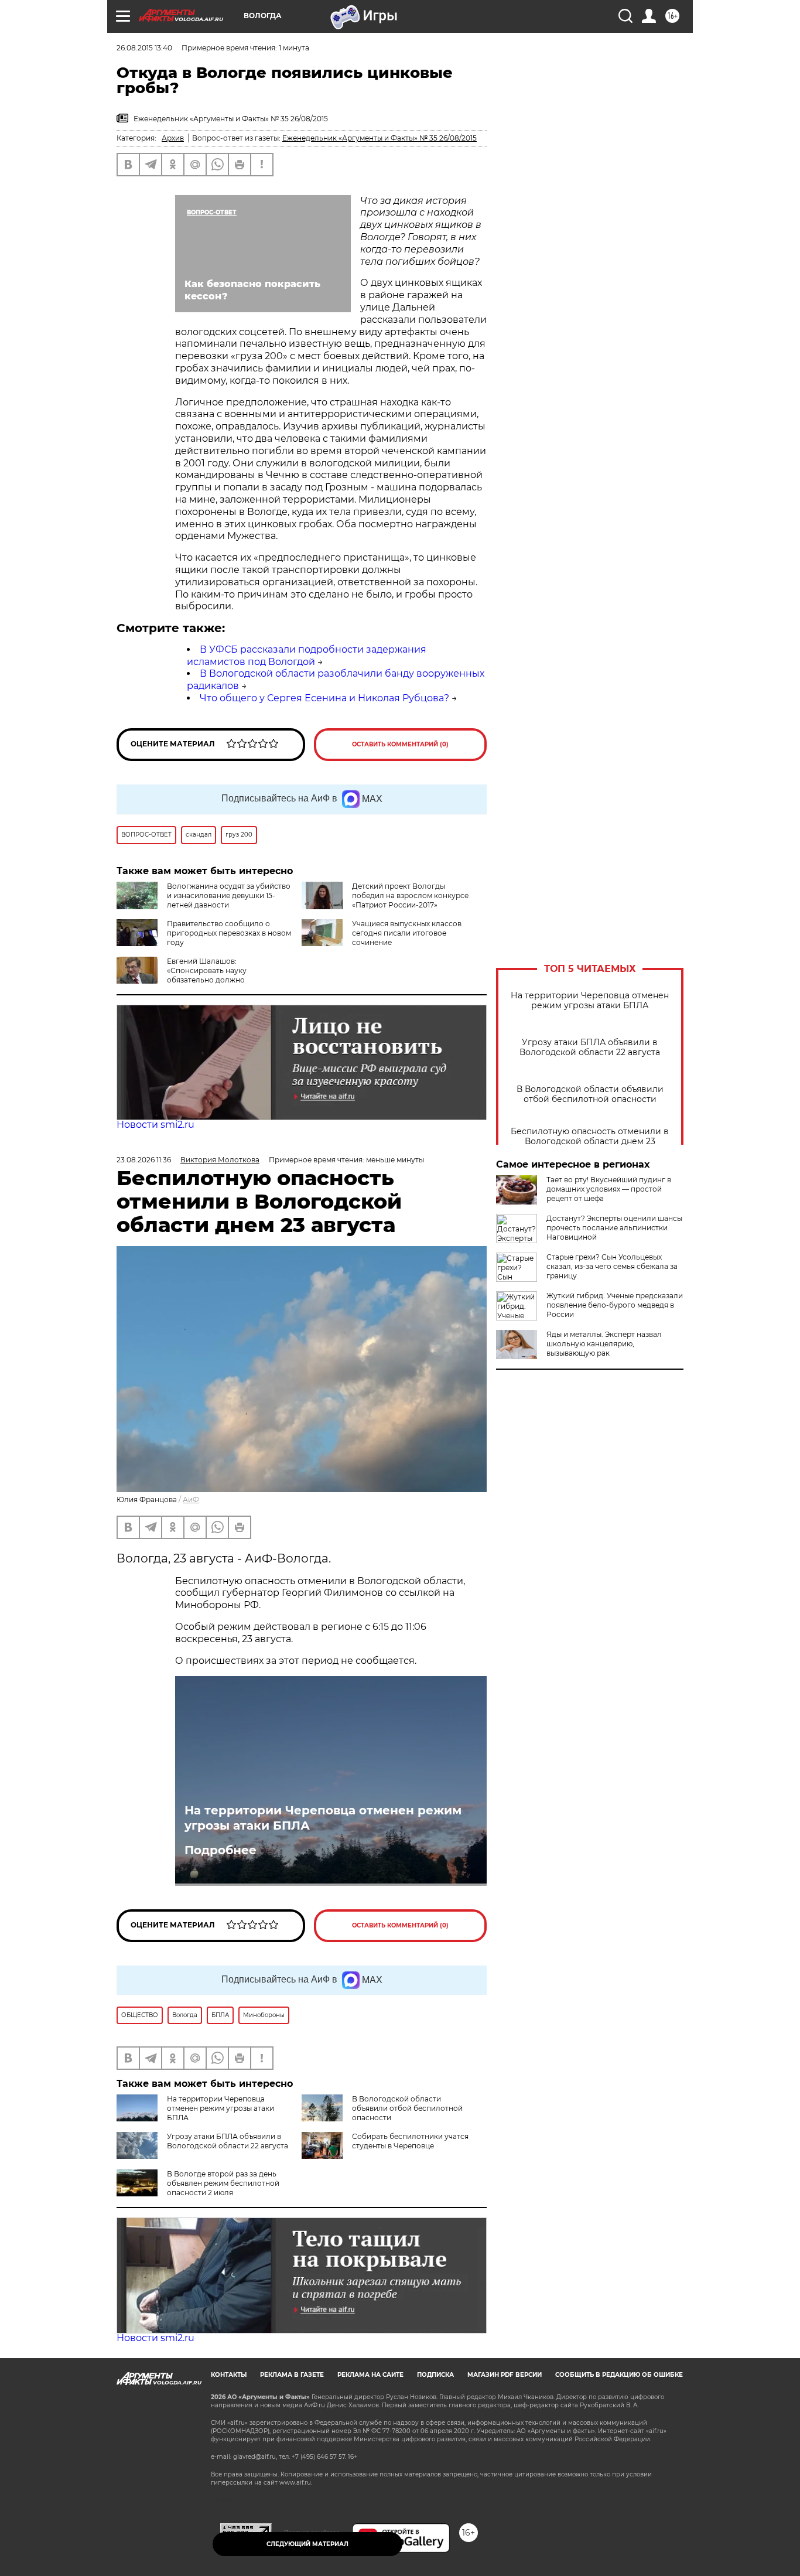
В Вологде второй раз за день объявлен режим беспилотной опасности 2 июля (223, 2183)
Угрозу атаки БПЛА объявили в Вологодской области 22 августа (590, 1048)
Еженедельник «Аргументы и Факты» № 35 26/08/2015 (380, 138)
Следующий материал (307, 2544)
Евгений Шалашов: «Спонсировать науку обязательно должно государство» (182, 975)
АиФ (191, 1499)
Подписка (435, 2375)
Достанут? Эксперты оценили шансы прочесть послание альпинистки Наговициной (614, 1228)
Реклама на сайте (370, 2375)
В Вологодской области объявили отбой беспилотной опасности (590, 1094)
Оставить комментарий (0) (400, 744)
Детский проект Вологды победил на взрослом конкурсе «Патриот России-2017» (410, 895)
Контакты (229, 2375)
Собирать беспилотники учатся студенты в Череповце (410, 2141)
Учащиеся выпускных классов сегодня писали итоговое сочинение (407, 933)
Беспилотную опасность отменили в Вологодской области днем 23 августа (590, 1142)
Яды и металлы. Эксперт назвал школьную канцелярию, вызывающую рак (604, 1344)
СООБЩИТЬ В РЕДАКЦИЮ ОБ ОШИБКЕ (619, 2375)
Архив (173, 138)
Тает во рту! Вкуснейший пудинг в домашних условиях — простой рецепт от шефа (609, 1189)
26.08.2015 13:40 (144, 48)
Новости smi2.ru (155, 1125)
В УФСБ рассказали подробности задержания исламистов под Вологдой (307, 656)
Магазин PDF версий (505, 2375)
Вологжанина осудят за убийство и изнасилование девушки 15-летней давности (229, 895)
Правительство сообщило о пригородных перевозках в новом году (229, 933)
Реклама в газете (292, 2375)
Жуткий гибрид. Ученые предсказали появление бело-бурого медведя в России (615, 1305)
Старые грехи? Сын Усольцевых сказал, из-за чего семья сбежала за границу (612, 1266)
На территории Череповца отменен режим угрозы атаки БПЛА (590, 1001)
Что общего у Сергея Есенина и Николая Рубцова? (324, 698)
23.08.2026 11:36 (144, 1160)
